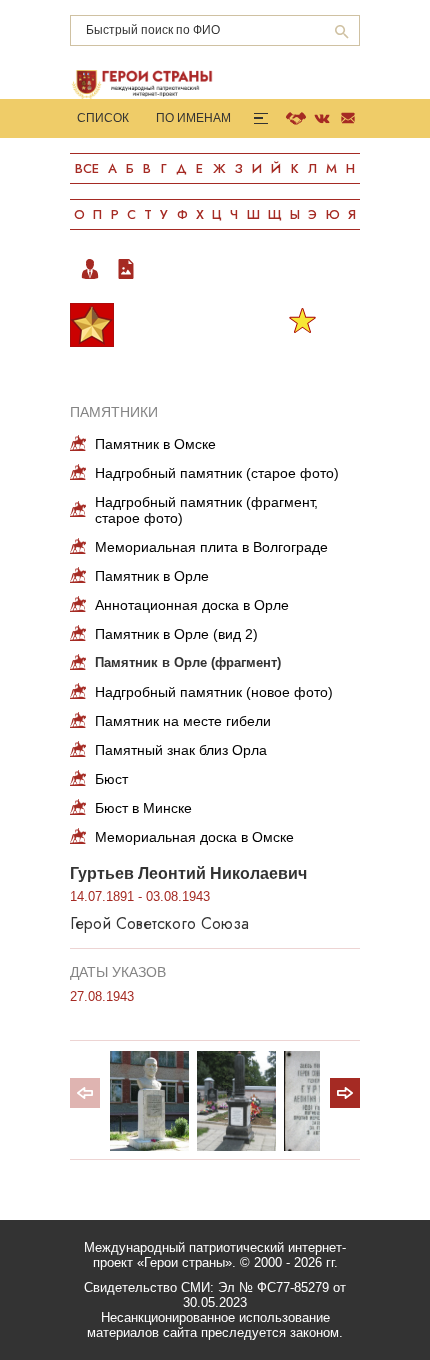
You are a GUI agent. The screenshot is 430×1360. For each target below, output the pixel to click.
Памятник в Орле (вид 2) (176, 634)
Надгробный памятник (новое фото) (214, 692)
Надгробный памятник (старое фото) (217, 473)
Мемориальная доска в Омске (194, 837)
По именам (193, 118)
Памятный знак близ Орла (181, 750)
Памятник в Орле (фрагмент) (188, 662)
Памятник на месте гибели (183, 721)
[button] (345, 1093)
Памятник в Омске (155, 444)
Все (87, 168)
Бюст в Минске (143, 808)
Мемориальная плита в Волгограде (211, 547)
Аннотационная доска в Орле (192, 605)
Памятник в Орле (152, 576)
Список (103, 118)
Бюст (111, 779)
